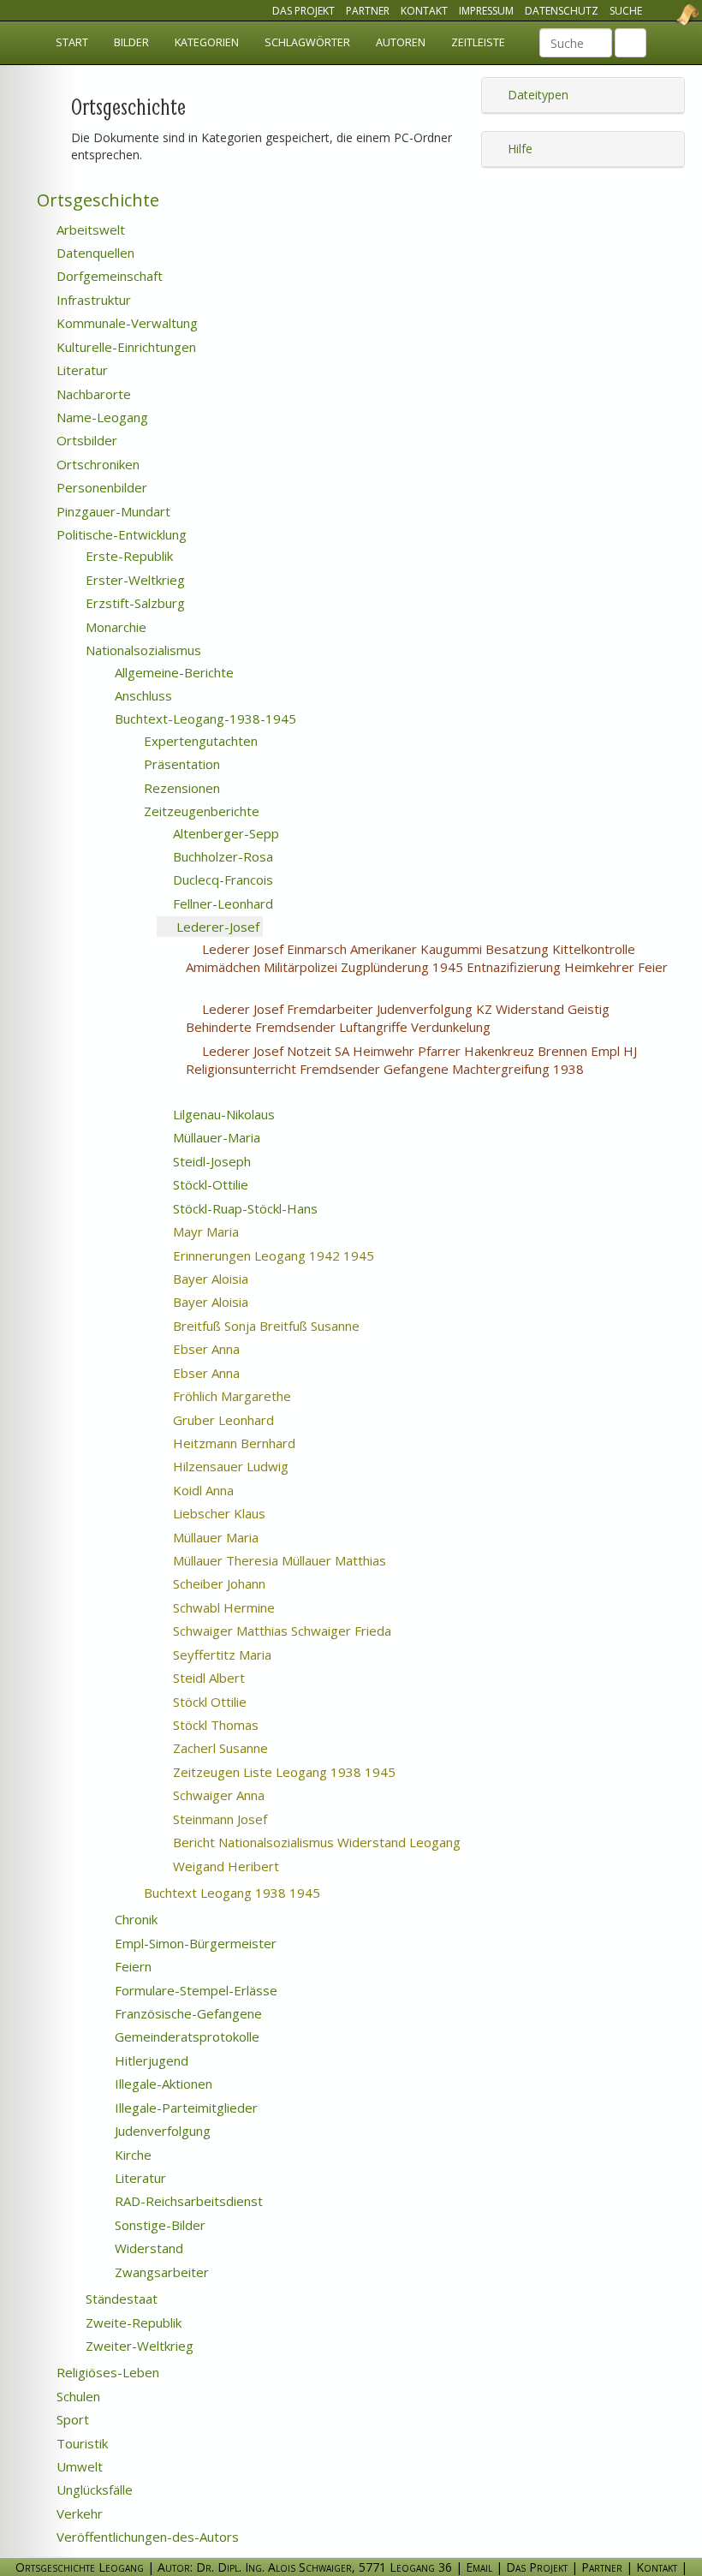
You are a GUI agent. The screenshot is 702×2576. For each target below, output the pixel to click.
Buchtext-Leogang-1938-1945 (204, 719)
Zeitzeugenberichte (200, 811)
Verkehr (78, 2513)
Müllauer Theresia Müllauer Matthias (300, 1560)
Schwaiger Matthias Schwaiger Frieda (303, 1631)
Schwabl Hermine (245, 1607)
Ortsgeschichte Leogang (666, 15)
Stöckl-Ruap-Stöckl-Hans (244, 1208)
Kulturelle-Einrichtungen (125, 347)
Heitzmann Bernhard (255, 1443)
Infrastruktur (92, 300)
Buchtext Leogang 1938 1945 (258, 1893)
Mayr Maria (227, 1231)
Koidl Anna (224, 1490)
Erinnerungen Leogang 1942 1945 (294, 1255)
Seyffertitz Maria (243, 1655)
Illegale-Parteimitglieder (184, 2108)
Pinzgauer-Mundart (112, 511)
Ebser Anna (227, 1349)
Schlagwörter (307, 42)
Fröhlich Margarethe (253, 1396)
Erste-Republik (128, 556)
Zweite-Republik (132, 2323)
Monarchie (114, 627)
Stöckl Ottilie (231, 1702)
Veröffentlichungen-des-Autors (146, 2537)
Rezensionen (180, 788)
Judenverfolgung (161, 2131)
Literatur (80, 370)
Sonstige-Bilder (158, 2225)
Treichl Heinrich (580, 1843)
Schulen (77, 2396)
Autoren (401, 42)
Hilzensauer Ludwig (252, 1466)
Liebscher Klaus (240, 1513)
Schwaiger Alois (259, 986)
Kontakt (424, 11)
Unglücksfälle (93, 2490)
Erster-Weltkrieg (134, 580)
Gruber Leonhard (244, 1420)
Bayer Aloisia (232, 1279)
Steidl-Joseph (210, 1161)
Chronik (134, 1919)
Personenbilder (100, 487)
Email (479, 2567)
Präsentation (180, 764)
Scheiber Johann (240, 1583)
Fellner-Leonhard (221, 903)
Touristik (80, 2443)
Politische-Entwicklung (120, 534)
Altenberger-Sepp (224, 833)
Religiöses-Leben (106, 2372)
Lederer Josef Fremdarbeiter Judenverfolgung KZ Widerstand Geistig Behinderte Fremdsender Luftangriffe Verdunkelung (398, 1018)
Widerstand (147, 2248)
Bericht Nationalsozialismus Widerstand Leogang (338, 1842)
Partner (368, 11)
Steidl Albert (232, 1678)
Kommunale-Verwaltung (125, 323)
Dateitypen (536, 95)
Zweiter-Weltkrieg (138, 2346)
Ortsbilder (85, 440)
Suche (626, 11)
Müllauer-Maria (215, 1137)
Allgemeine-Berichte (173, 672)
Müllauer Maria (237, 1537)
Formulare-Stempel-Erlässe (194, 1990)
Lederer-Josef (216, 927)
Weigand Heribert (247, 1866)
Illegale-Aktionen (162, 2084)
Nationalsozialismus (142, 650)
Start (72, 42)
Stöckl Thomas (237, 1725)
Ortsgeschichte (96, 200)
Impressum (486, 11)
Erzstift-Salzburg (134, 603)
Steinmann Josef (241, 1819)
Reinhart (476, 1256)
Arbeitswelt (89, 230)
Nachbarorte (92, 394)
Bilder (131, 42)
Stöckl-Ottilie (209, 1184)
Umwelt (78, 2466)
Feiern (131, 1966)
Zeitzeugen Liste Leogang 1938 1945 (305, 1772)
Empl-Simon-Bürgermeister (194, 1943)
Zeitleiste (478, 42)
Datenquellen (94, 253)
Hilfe (518, 149)
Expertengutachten (199, 741)
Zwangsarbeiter (160, 2272)
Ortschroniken (96, 464)
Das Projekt (303, 11)
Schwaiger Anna (240, 1795)
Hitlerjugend (150, 2060)
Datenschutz (562, 11)
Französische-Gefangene (187, 2013)
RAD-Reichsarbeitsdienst (187, 2201)
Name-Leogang (101, 417)
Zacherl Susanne (241, 1748)
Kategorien (207, 42)
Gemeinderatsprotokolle (185, 2036)
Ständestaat (120, 2299)
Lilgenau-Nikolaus (222, 1114)
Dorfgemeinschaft (108, 276)
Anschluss (142, 695)
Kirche (131, 2155)
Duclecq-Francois (221, 880)
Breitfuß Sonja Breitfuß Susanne (287, 1326)
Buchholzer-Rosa (221, 856)
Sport (71, 2419)
